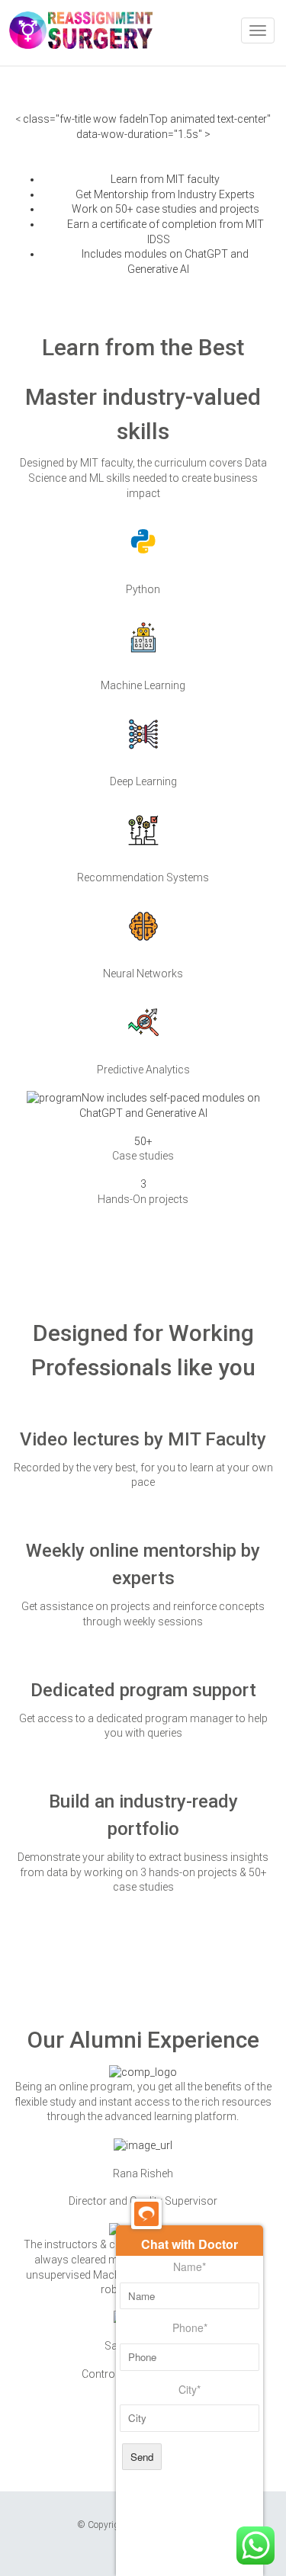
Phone (190, 2328)
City (190, 2390)
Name (190, 2267)
